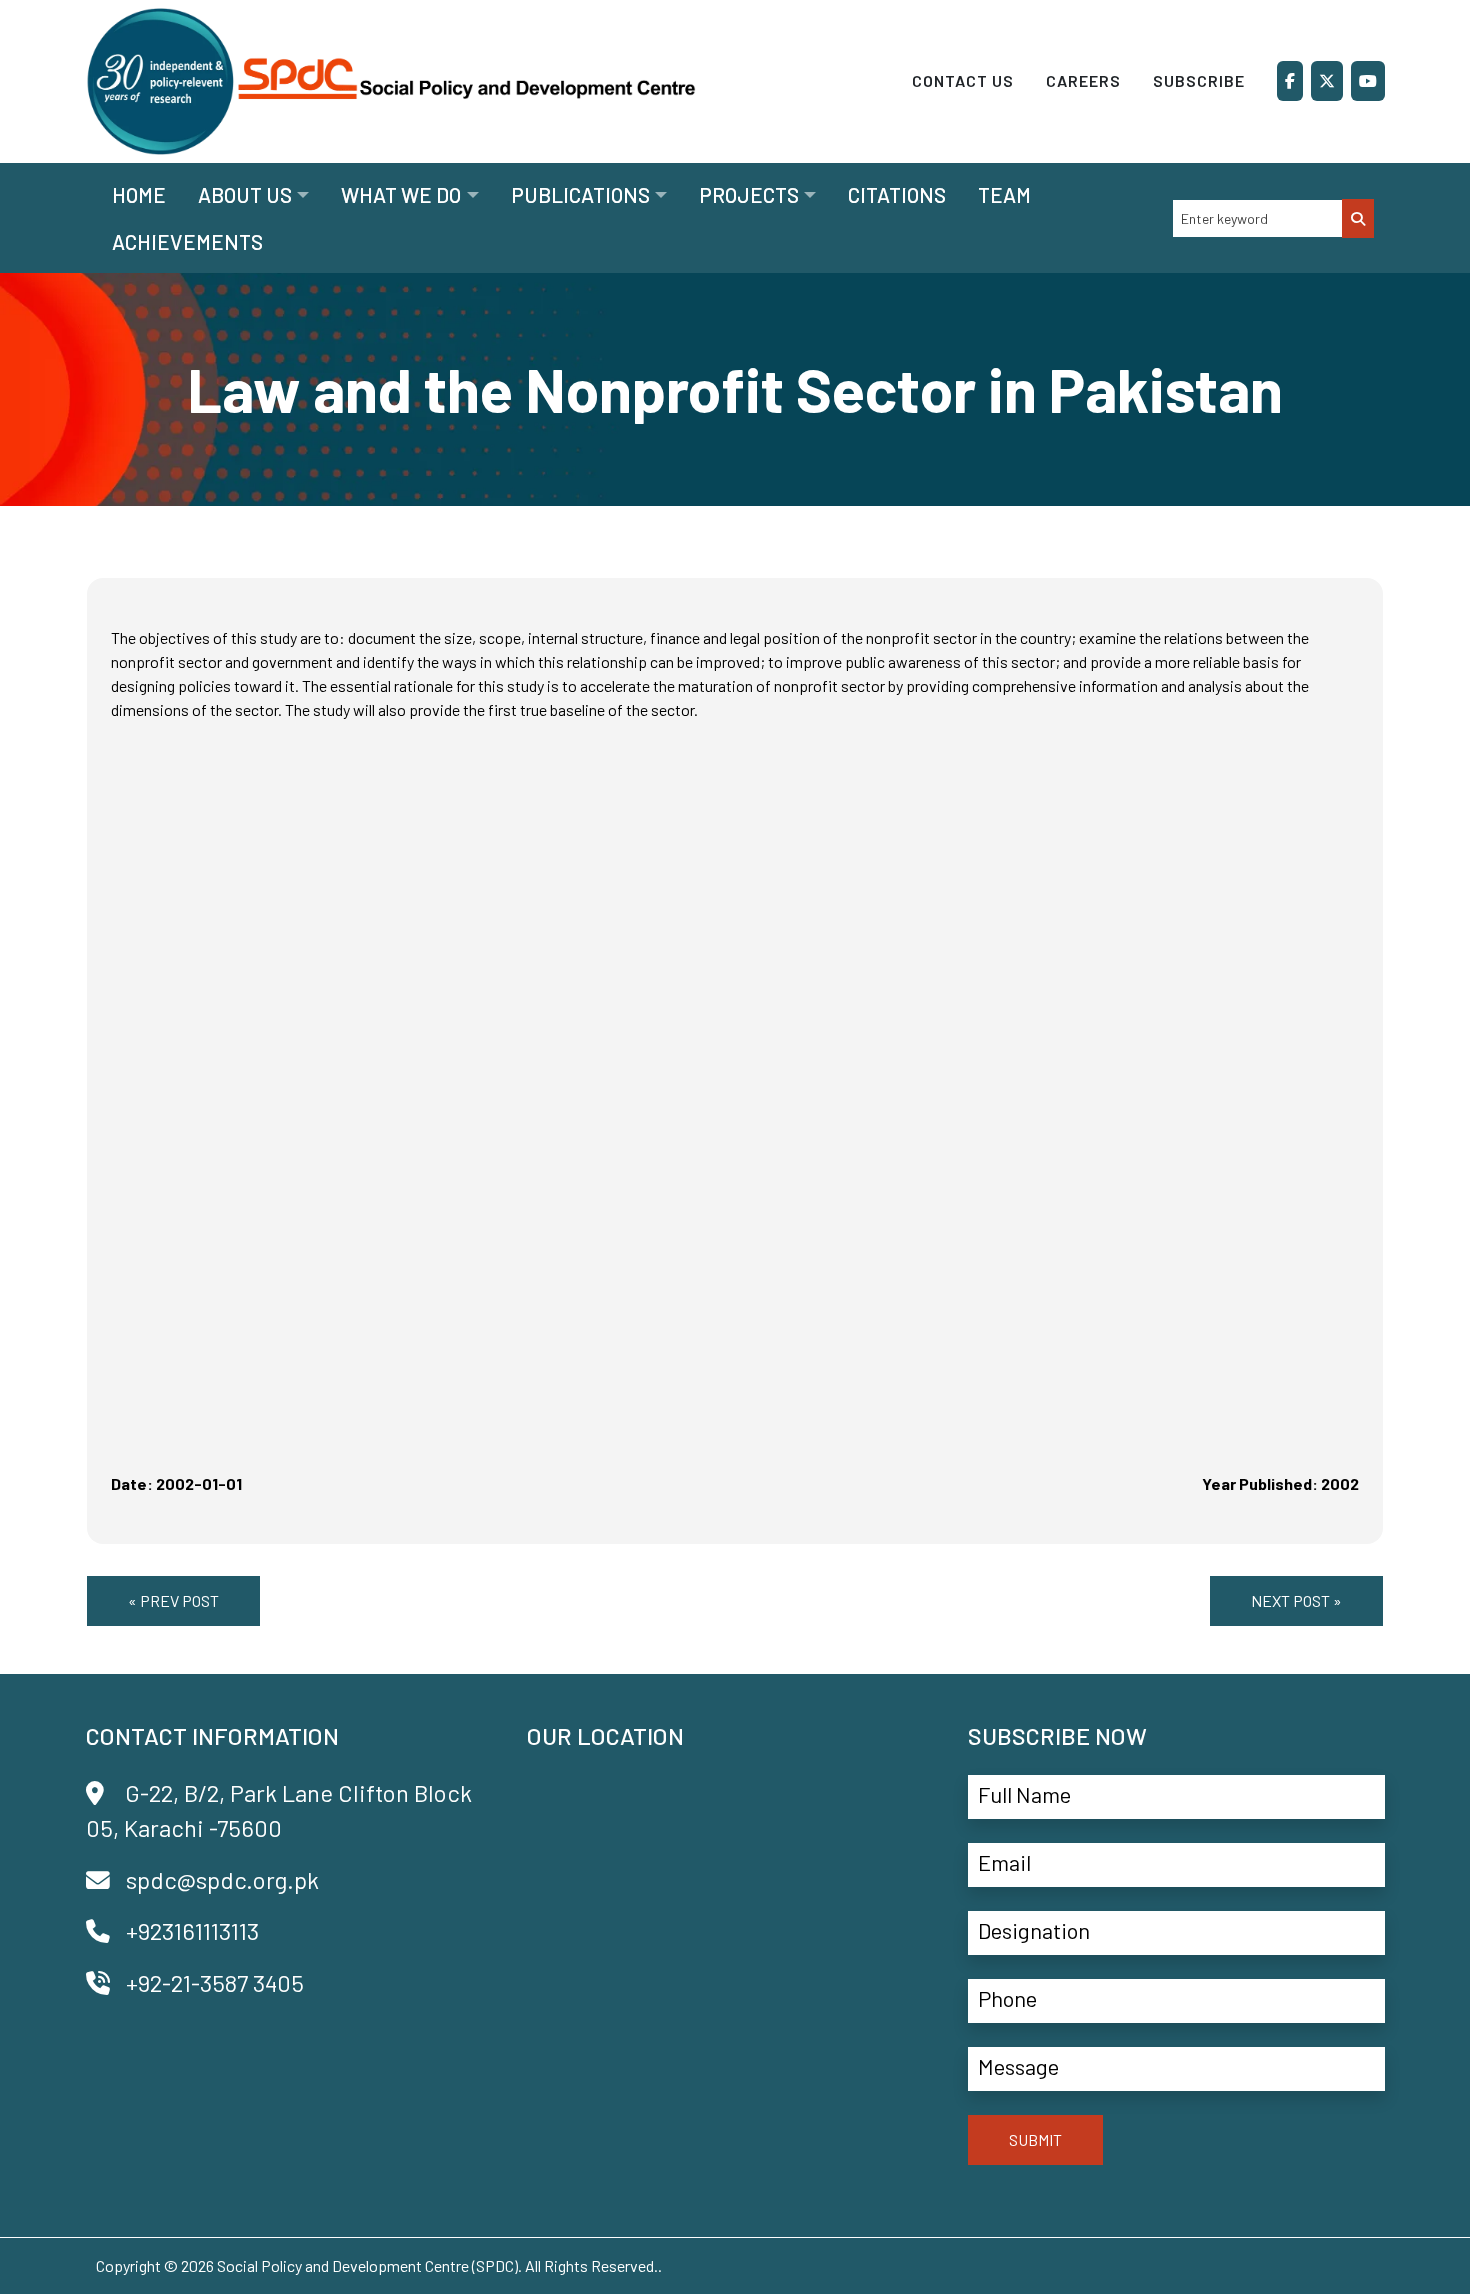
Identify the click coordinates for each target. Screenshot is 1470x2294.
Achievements (187, 241)
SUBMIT (1035, 2139)
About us (245, 194)
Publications (580, 194)
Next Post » (1296, 1600)
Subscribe (1199, 80)
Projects (749, 194)
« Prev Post (173, 1600)
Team (1004, 194)
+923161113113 (192, 1930)
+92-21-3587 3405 (215, 1982)
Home (139, 194)
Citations (897, 194)
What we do (401, 194)
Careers (1083, 80)
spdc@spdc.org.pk (222, 1879)
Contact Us (963, 80)
